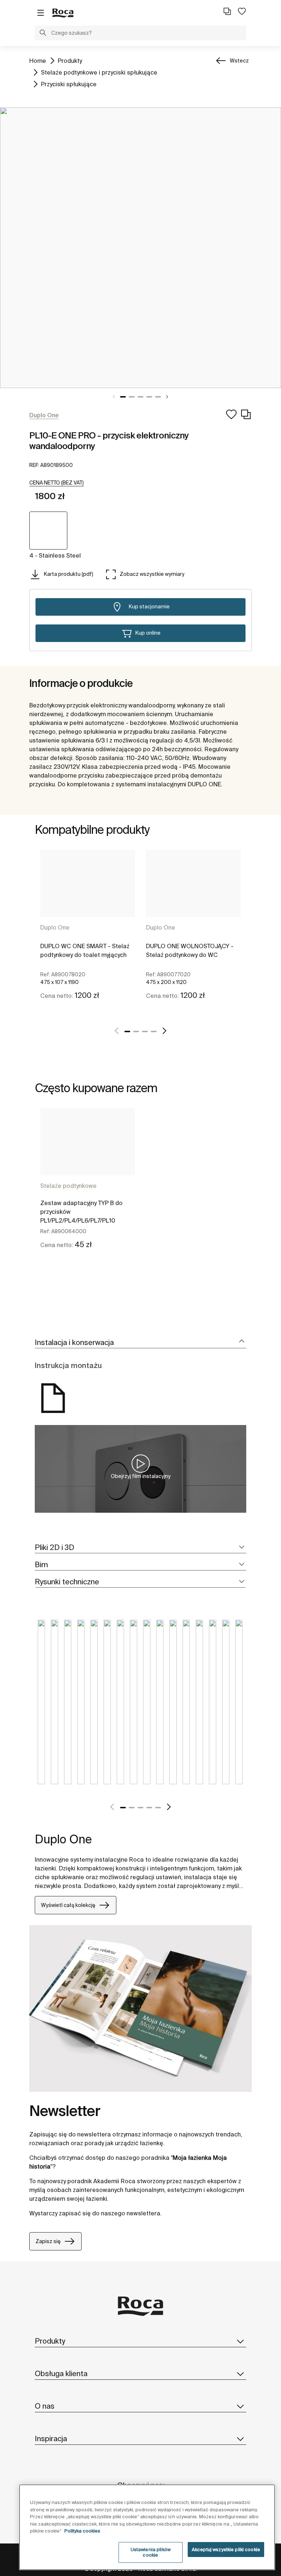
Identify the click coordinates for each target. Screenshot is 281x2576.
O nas (45, 2406)
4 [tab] (149, 397)
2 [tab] (132, 397)
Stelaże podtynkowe (68, 1186)
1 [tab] (123, 397)
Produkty (70, 60)
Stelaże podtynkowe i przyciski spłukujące (99, 72)
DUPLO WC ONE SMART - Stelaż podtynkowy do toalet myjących (85, 950)
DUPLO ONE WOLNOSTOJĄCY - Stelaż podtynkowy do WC (190, 950)
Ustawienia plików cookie (151, 2552)
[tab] (140, 1343)
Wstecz (239, 61)
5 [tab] (158, 397)
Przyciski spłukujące (69, 84)
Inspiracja (51, 2438)
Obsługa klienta (61, 2373)
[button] (43, 34)
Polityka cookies (82, 2531)
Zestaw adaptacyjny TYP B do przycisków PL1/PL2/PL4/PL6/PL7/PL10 (81, 1212)
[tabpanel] (140, 248)
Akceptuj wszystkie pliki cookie (226, 2550)
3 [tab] (140, 397)
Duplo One (55, 927)
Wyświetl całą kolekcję (68, 1905)
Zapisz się (48, 2241)
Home (38, 60)
